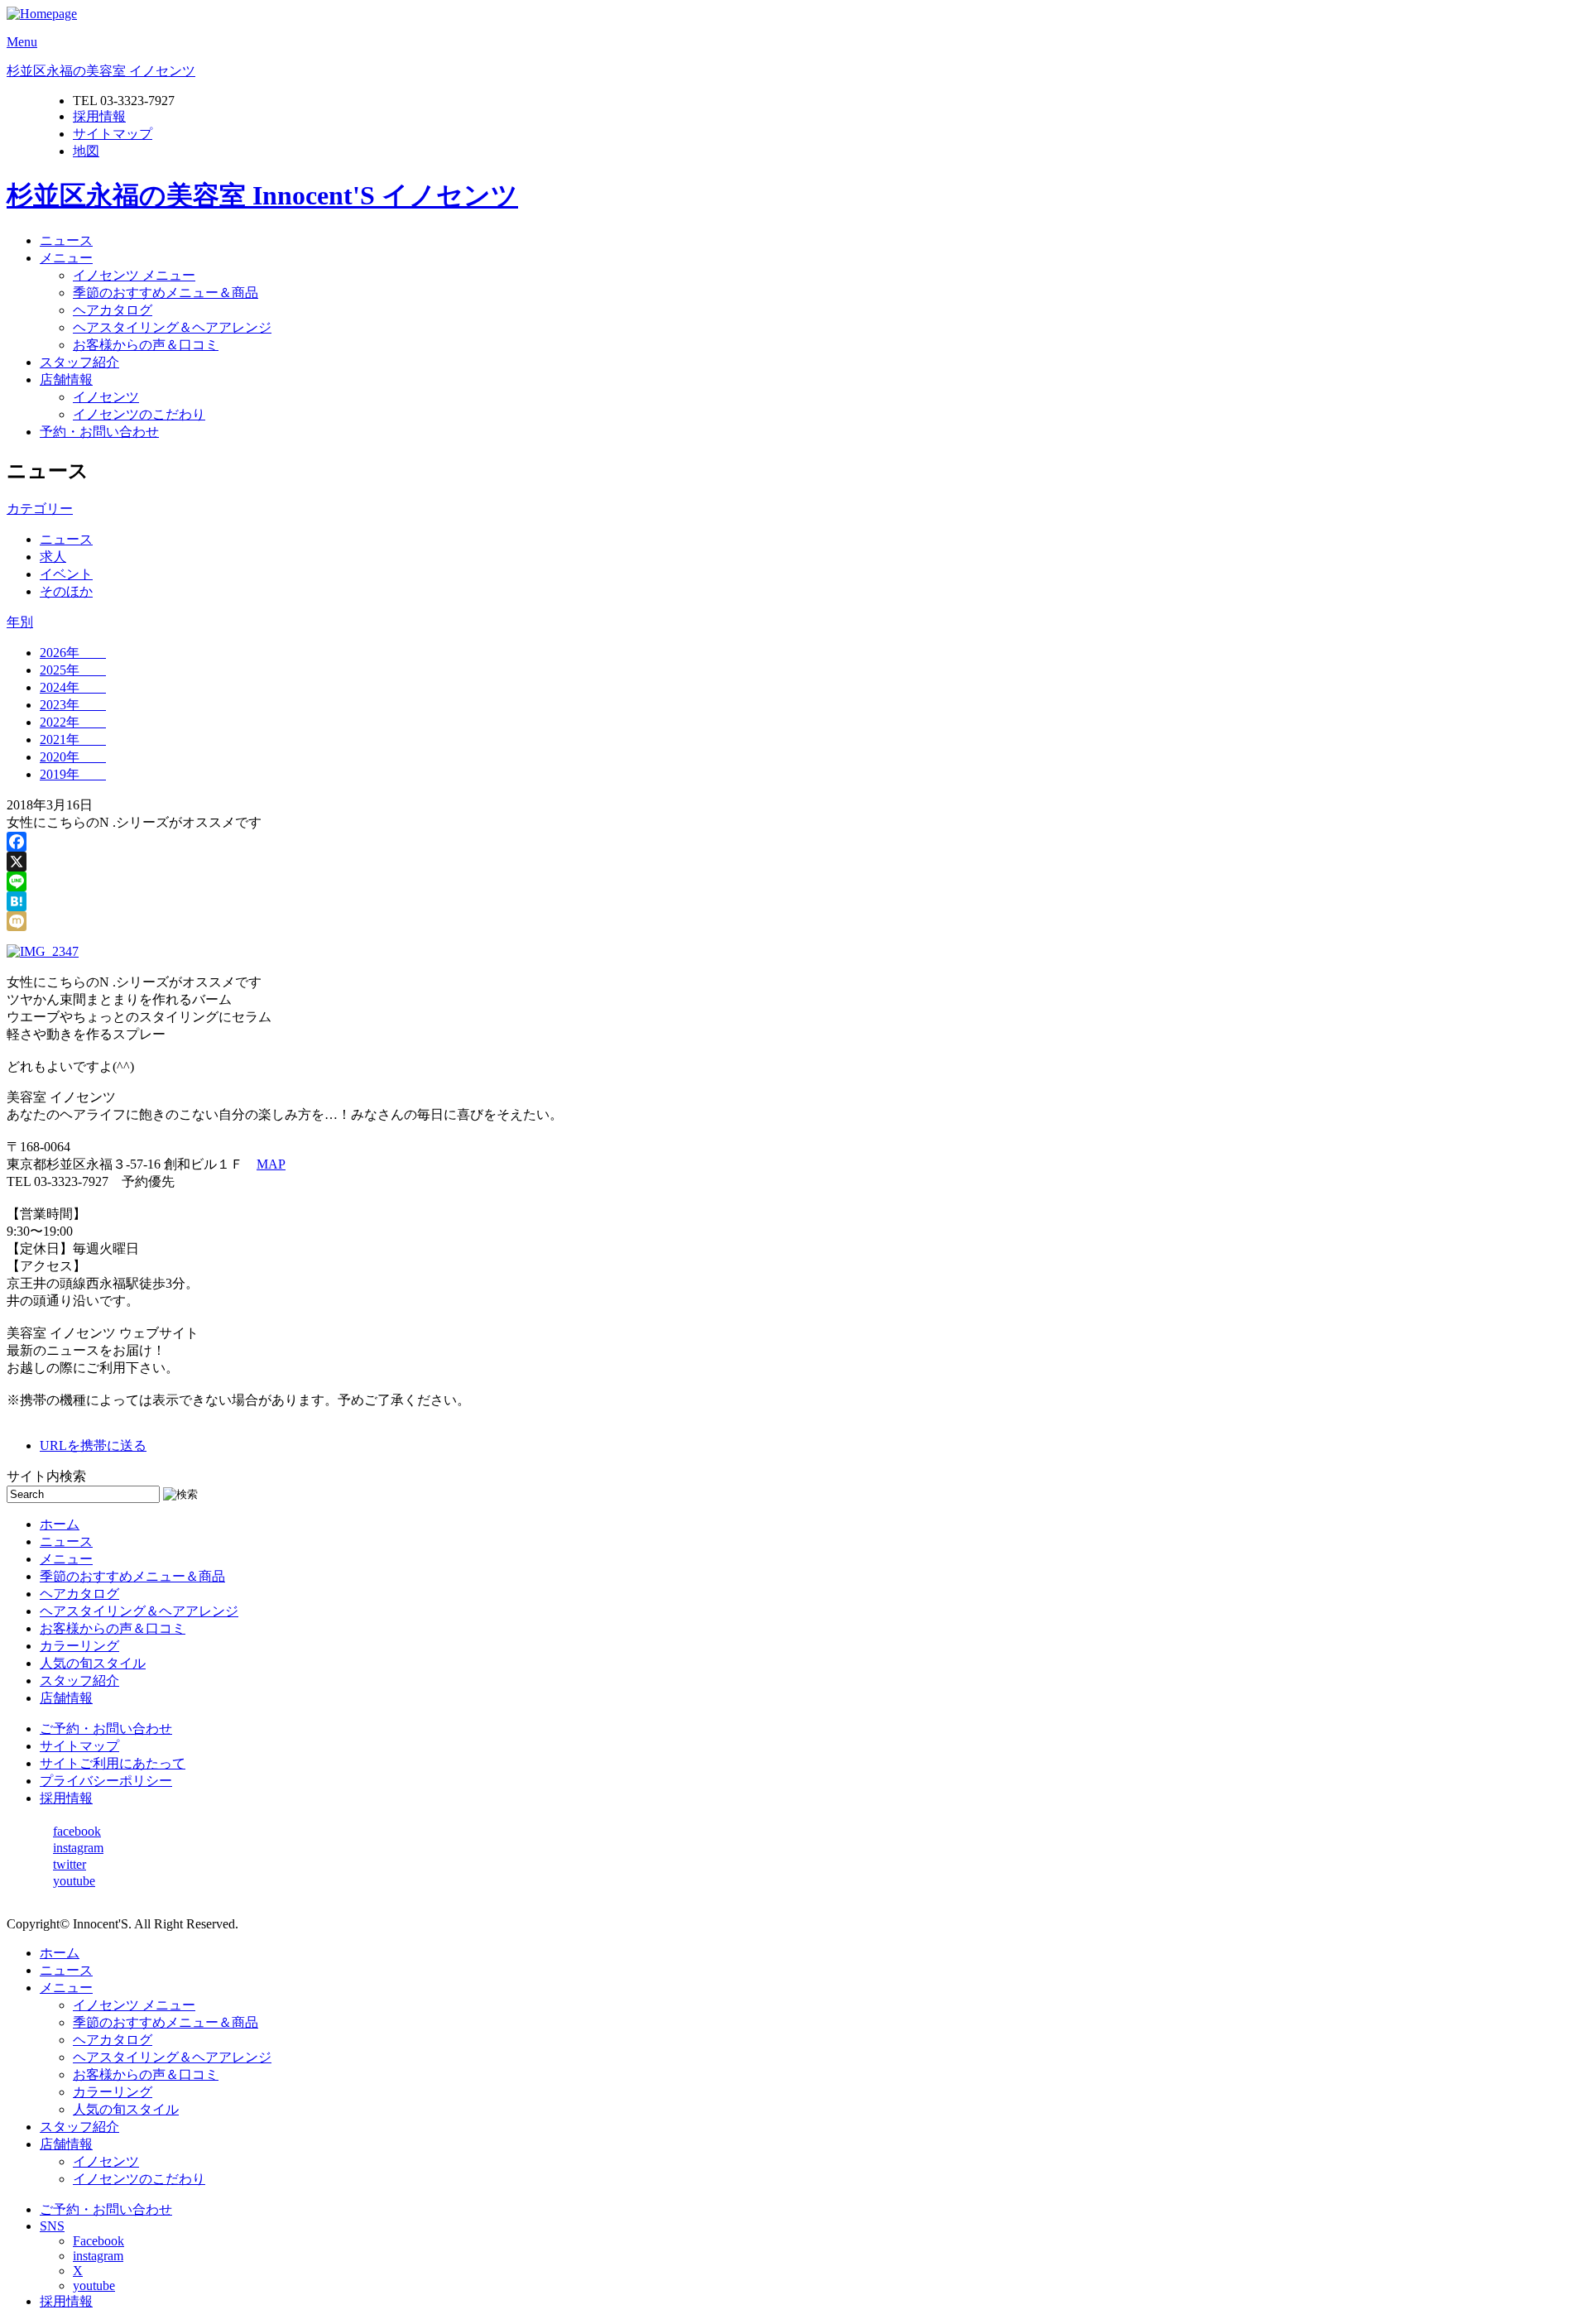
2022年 (73, 722)
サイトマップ (113, 134)
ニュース (66, 240)
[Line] (794, 881)
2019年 (73, 774)
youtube (74, 1881)
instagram (78, 1848)
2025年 (73, 670)
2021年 (73, 739)
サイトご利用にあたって (113, 1763)
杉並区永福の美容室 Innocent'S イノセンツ (262, 195)
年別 (20, 622)
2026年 (73, 653)
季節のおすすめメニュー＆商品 (166, 293)
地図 (86, 151)
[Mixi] (794, 921)
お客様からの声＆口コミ (146, 345)
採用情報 (99, 116)
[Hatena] (794, 901)
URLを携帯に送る (93, 1445)
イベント (66, 574)
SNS (52, 2226)
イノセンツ (106, 397)
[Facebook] (794, 842)
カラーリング (79, 1646)
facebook (77, 1831)
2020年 (73, 757)
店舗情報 (66, 379)
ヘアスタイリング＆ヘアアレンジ (172, 327)
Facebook (98, 2241)
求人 (53, 557)
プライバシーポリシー (106, 1781)
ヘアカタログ (113, 310)
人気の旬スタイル (93, 1663)
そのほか (66, 591)
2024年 (73, 687)
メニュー (66, 258)
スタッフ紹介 (79, 362)
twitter (70, 1864)
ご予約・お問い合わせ (106, 1729)
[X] (794, 862)
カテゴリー (40, 509)
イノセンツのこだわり (139, 414)
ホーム (60, 1524)
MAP (271, 1164)
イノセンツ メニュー (134, 275)
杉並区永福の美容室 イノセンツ (101, 71)
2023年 (73, 705)
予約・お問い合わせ (99, 432)
